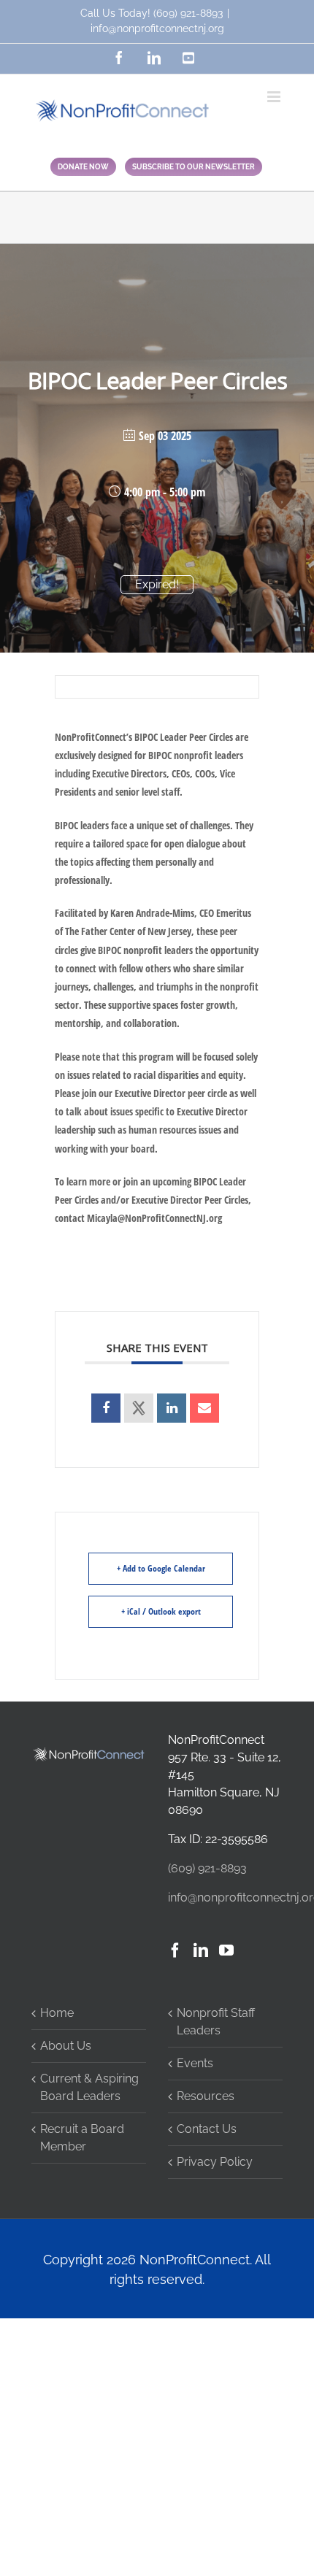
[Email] (204, 1408)
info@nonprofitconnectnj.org (157, 28)
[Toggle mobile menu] (275, 97)
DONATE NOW (83, 167)
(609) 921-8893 (188, 13)
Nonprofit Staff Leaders (216, 2022)
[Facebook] (175, 1950)
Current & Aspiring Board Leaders (89, 2087)
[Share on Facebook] (106, 1408)
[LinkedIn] (201, 1950)
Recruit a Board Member (82, 2138)
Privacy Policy (215, 2162)
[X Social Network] (139, 1408)
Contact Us (207, 2129)
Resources (206, 2096)
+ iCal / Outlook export (161, 1611)
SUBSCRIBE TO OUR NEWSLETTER (194, 167)
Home (57, 2013)
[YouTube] (226, 1950)
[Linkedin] (172, 1408)
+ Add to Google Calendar (161, 1568)
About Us (66, 2046)
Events (195, 2063)
